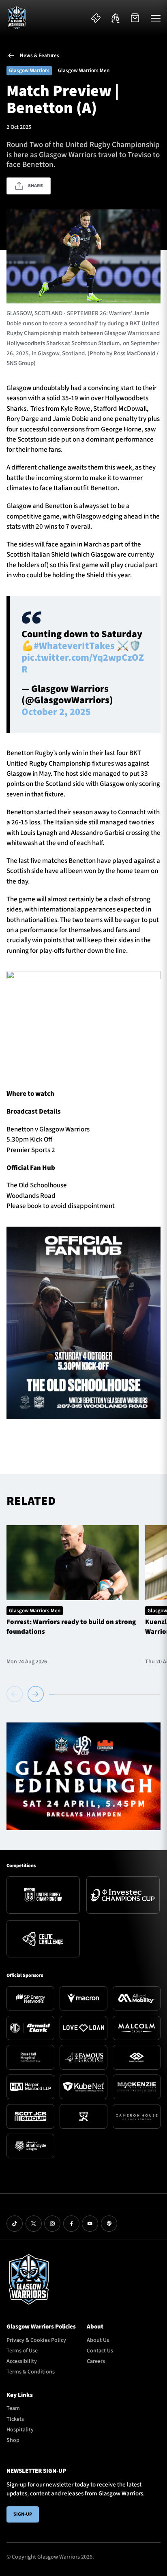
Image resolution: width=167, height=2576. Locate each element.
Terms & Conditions (31, 2372)
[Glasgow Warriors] (17, 18)
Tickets (15, 2419)
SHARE (35, 186)
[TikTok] (15, 2224)
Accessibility (22, 2361)
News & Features (40, 55)
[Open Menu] (156, 18)
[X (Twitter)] (34, 2224)
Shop (13, 2440)
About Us (98, 2340)
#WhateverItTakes (74, 646)
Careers (96, 2361)
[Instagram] (52, 2224)
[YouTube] (90, 2224)
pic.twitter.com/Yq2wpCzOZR (83, 664)
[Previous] (16, 1694)
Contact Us (100, 2351)
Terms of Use (22, 2351)
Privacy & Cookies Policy (36, 2340)
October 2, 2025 (56, 712)
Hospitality (20, 2430)
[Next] (36, 1694)
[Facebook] (71, 2224)
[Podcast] (109, 2224)
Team (13, 2408)
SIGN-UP (23, 2514)
